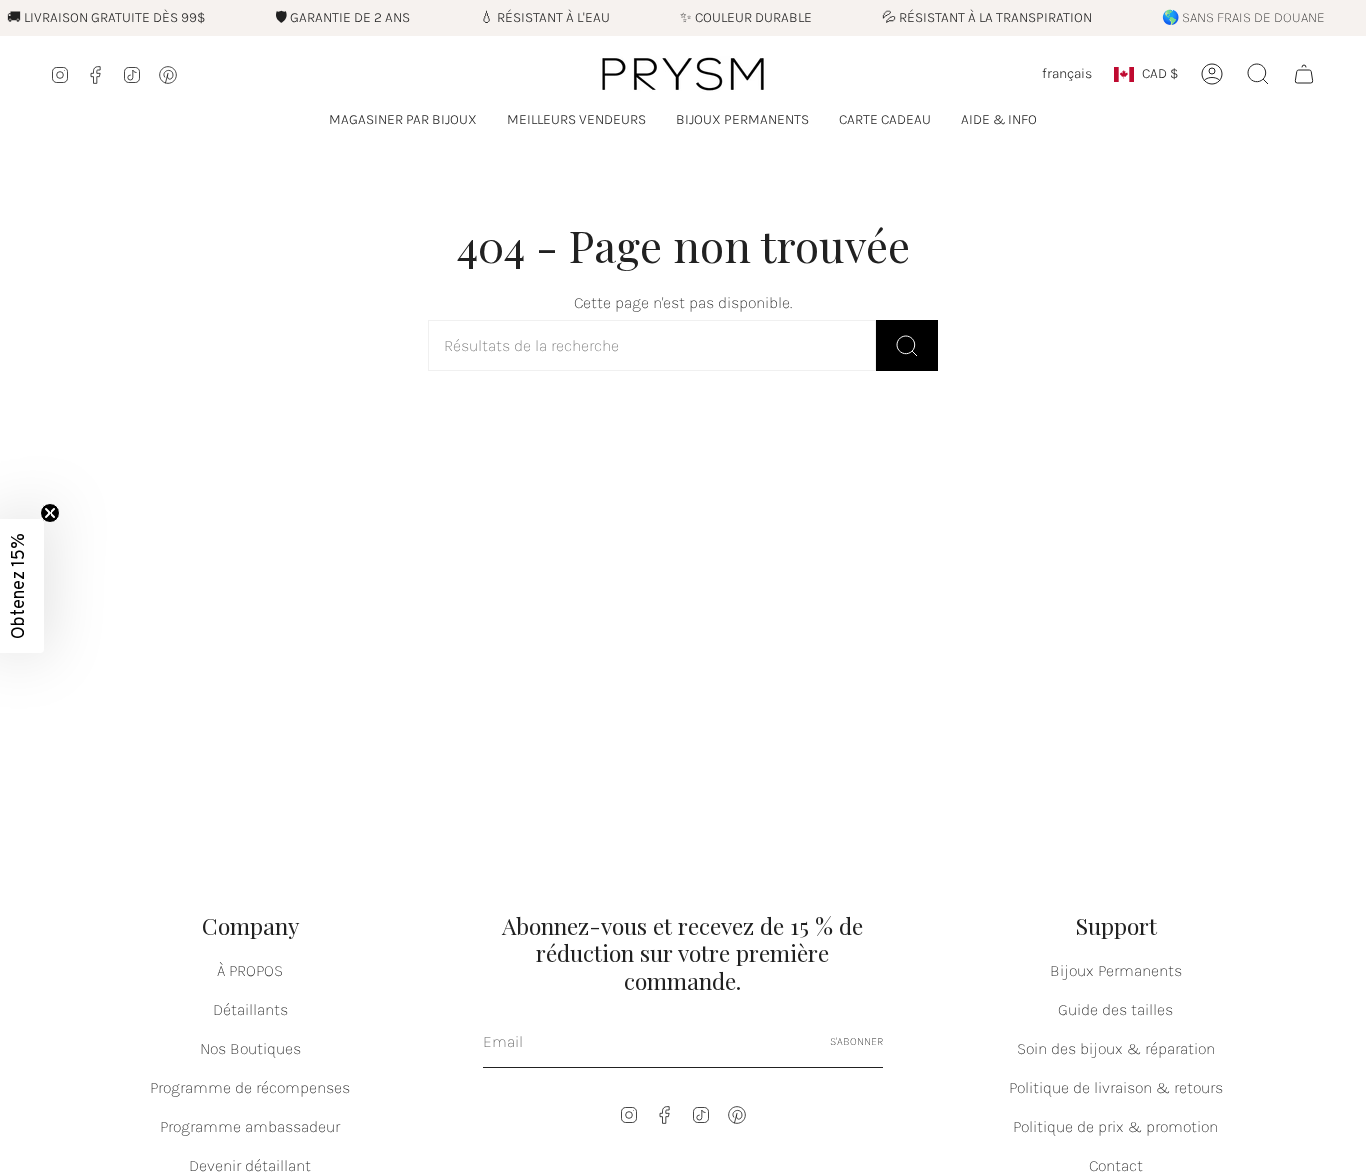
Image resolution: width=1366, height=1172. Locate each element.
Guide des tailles (1115, 1009)
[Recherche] (907, 345)
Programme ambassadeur (250, 1126)
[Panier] (1304, 74)
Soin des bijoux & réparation (1116, 1048)
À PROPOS (250, 970)
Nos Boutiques (250, 1048)
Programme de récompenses (250, 1087)
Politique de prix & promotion (1115, 1126)
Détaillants (250, 1009)
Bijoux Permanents (1116, 970)
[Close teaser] (50, 513)
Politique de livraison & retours (1116, 1087)
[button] (403, 120)
